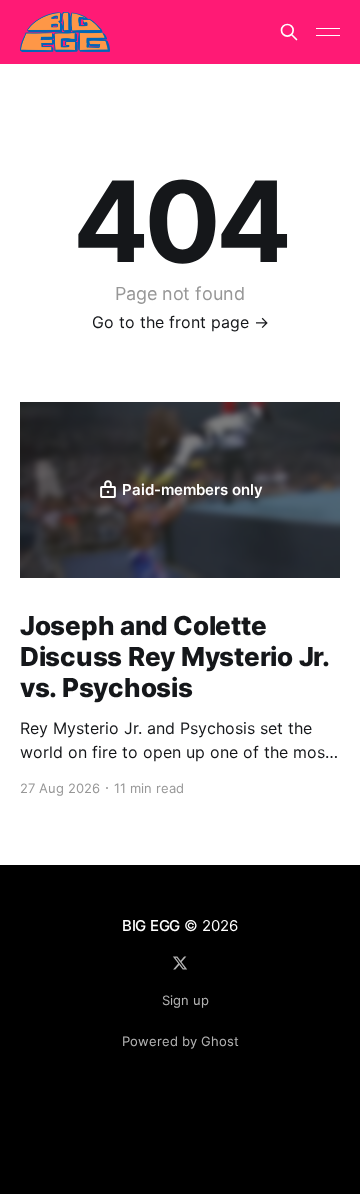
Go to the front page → (180, 322)
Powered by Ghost (180, 1041)
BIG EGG (151, 925)
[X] (180, 963)
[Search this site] (289, 32)
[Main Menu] (328, 32)
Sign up (185, 1000)
